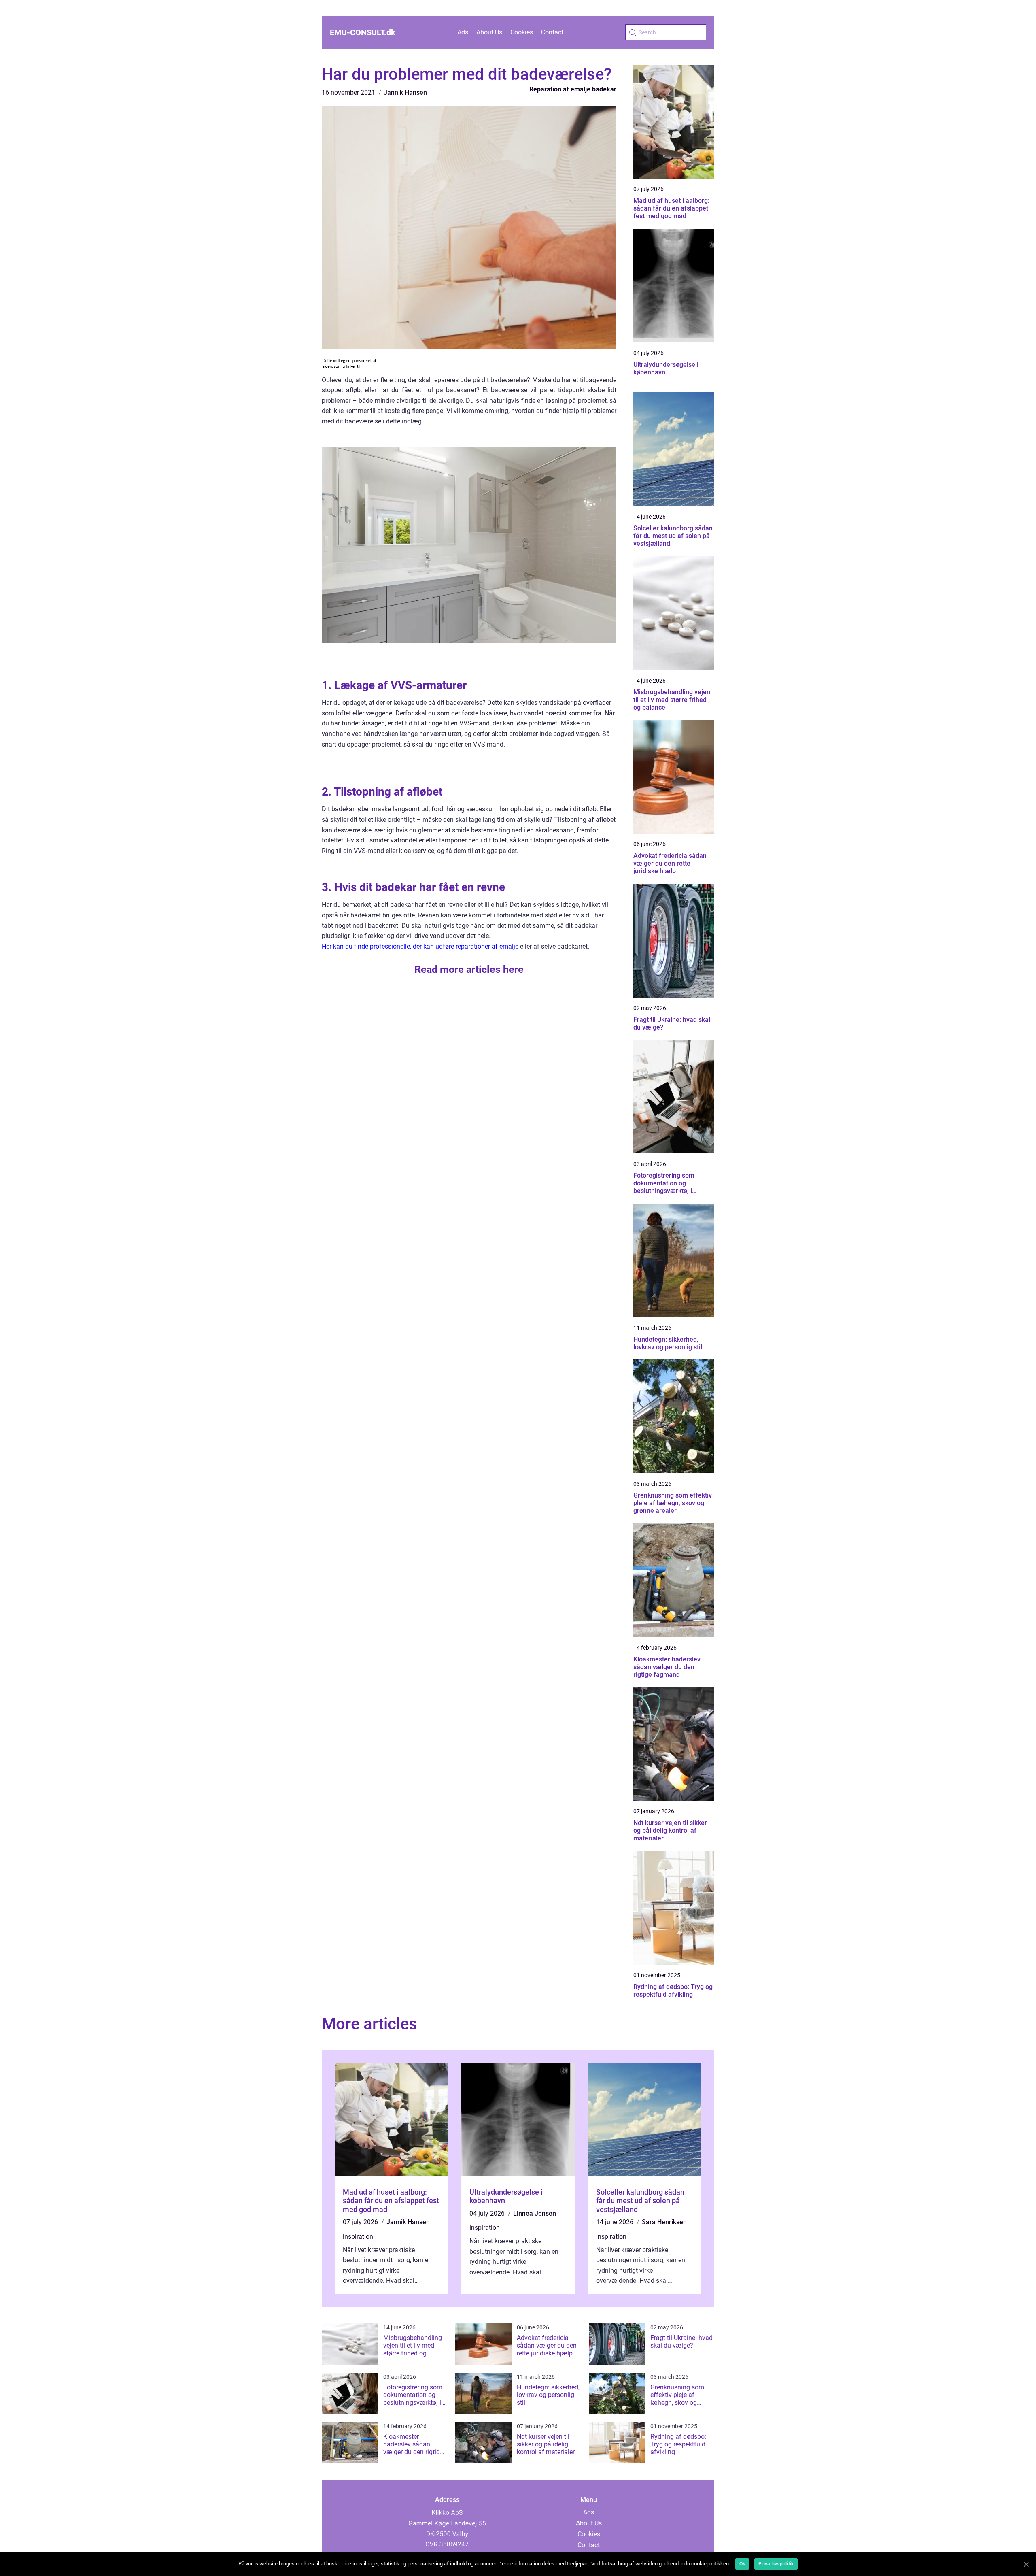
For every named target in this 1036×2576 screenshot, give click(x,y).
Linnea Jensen (535, 2213)
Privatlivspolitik (776, 2564)
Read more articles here (469, 969)
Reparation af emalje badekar (573, 89)
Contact (552, 32)
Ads (463, 32)
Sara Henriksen (664, 2222)
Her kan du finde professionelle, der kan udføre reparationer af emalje (420, 946)
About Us (489, 32)
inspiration (358, 2237)
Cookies (522, 32)
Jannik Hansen (405, 93)
